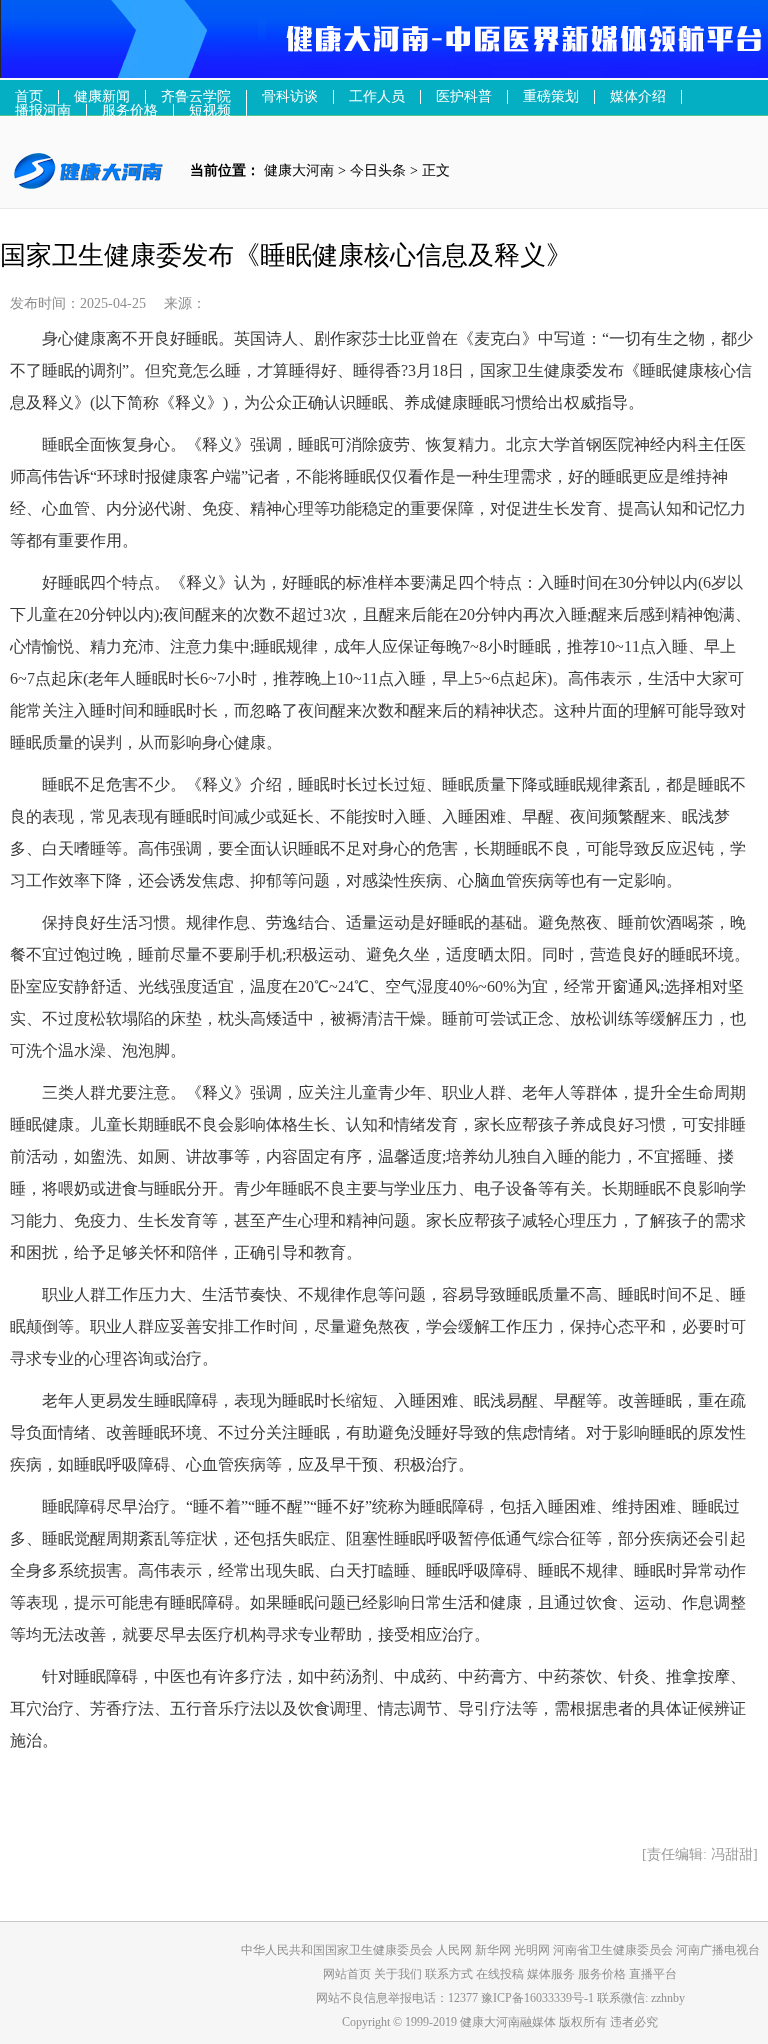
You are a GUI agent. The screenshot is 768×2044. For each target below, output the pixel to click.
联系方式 (450, 1974)
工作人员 (377, 97)
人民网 (454, 1950)
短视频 (210, 111)
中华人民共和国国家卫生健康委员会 (337, 1950)
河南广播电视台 (718, 1950)
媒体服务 (552, 1974)
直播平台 (653, 1974)
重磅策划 (551, 97)
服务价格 (603, 1974)
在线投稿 (501, 1974)
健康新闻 (102, 97)
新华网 (493, 1950)
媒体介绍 (638, 97)
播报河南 (43, 111)
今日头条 (378, 170)
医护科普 (464, 97)
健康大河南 (299, 170)
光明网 (532, 1950)
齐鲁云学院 (196, 97)
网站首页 (347, 1974)
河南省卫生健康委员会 (613, 1950)
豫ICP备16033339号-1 (537, 1998)
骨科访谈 (290, 97)
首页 (29, 97)
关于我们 (399, 1974)
